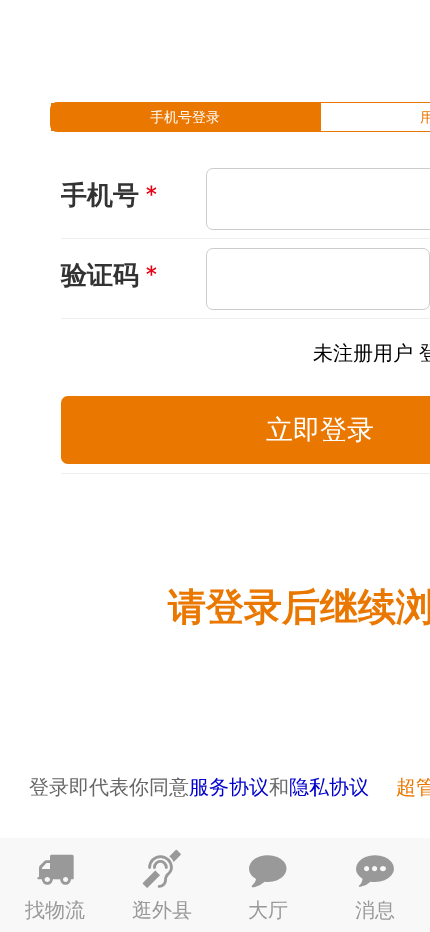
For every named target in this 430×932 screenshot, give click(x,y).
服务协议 (229, 786)
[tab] (185, 117)
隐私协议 (329, 786)
